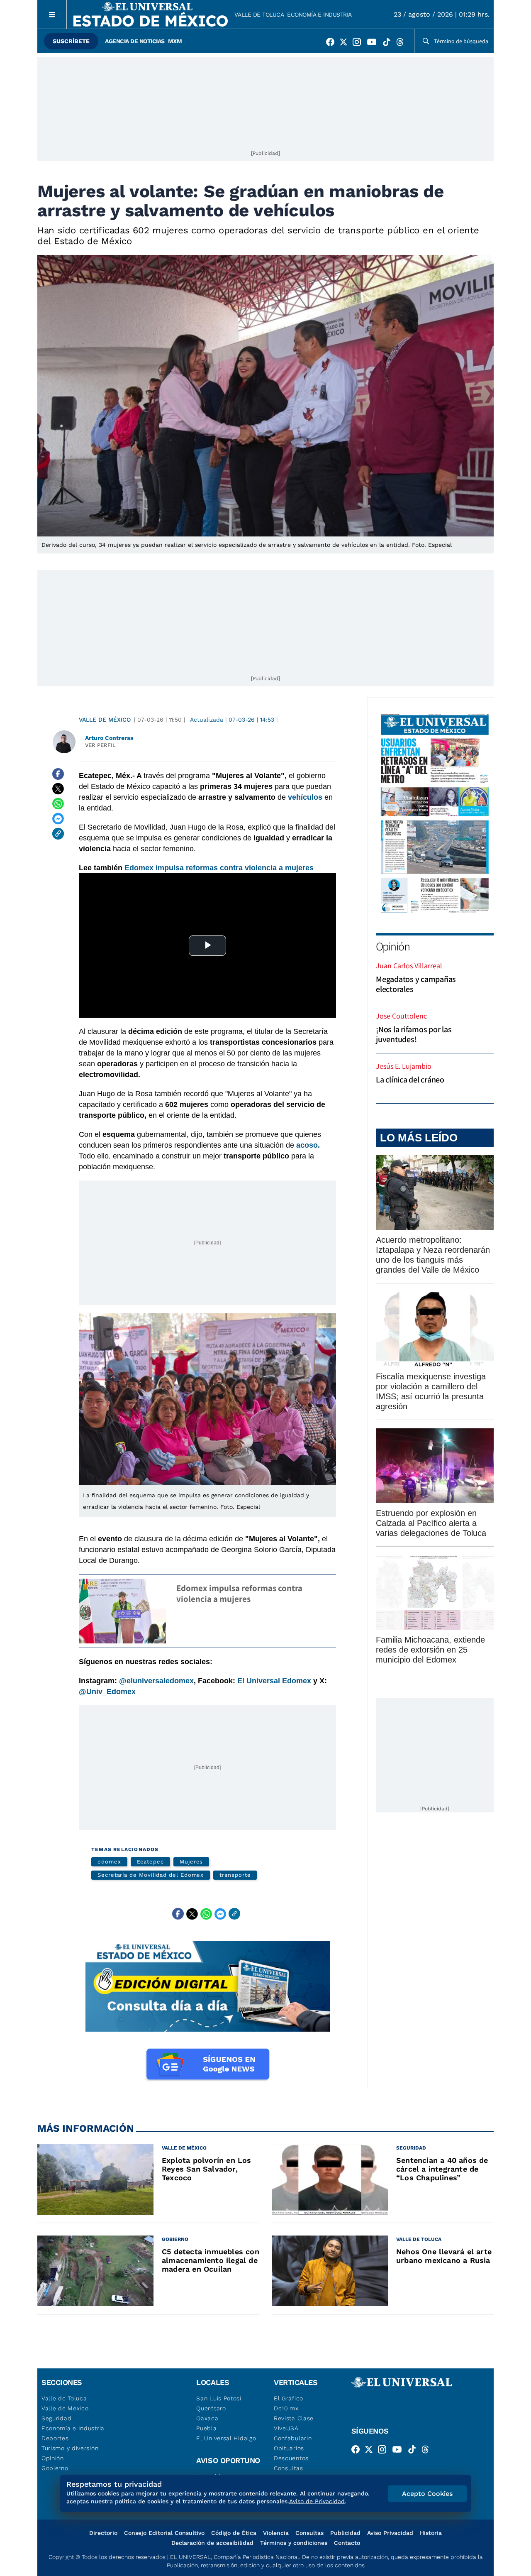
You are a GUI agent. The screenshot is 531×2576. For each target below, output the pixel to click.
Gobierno (55, 2468)
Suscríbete (71, 41)
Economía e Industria (319, 15)
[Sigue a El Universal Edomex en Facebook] (333, 44)
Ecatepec (150, 1862)
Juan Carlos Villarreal (409, 966)
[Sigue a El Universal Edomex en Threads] (402, 44)
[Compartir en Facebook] (58, 774)
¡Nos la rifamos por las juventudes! (414, 1034)
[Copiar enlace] (58, 834)
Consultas (288, 2468)
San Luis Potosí (219, 2398)
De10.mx (286, 2408)
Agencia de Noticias (135, 41)
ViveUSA (286, 2428)
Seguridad (56, 2418)
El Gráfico (289, 2398)
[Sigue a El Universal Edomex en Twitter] (346, 44)
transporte (235, 1875)
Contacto (347, 2543)
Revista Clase (294, 2418)
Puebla (206, 2428)
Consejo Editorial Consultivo (164, 2533)
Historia (431, 2533)
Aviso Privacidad (390, 2533)
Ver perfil (100, 745)
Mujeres (191, 1862)
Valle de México (105, 720)
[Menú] (52, 14)
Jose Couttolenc (401, 1016)
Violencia (276, 2533)
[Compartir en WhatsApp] (58, 804)
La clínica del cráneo (410, 1080)
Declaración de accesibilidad (212, 2543)
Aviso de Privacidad (317, 2501)
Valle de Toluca (259, 15)
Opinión (393, 946)
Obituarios (289, 2448)
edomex (109, 1862)
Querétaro (211, 2408)
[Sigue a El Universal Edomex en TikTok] (389, 44)
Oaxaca (207, 2418)
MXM (175, 41)
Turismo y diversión (70, 2448)
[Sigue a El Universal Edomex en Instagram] (359, 44)
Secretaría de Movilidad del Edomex (151, 1875)
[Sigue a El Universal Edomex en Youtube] (374, 44)
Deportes (55, 2438)
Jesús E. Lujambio (404, 1066)
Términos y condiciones (294, 2543)
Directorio (103, 2533)
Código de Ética (234, 2533)
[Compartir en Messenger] (58, 819)
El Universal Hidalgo (226, 2438)
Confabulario (293, 2438)
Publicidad (345, 2533)
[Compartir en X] (58, 789)
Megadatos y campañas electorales (416, 984)
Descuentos (291, 2458)
